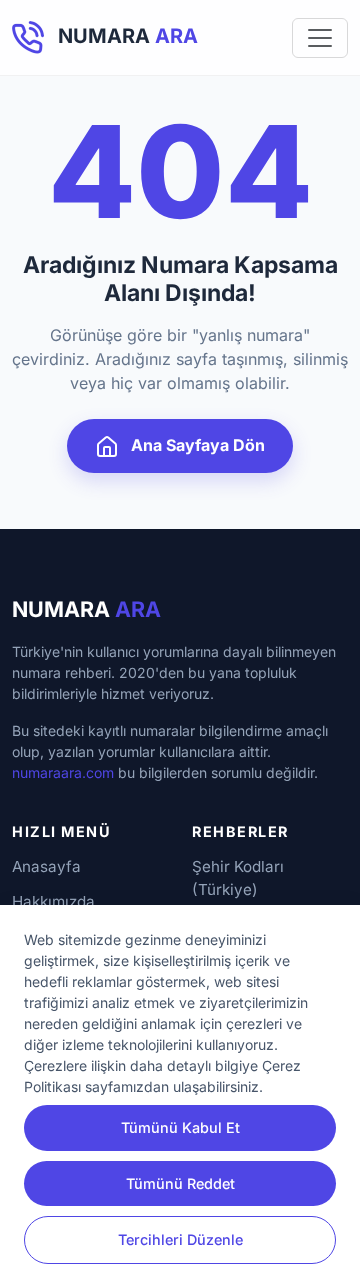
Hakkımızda (53, 901)
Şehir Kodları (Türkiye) (238, 878)
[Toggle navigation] (320, 38)
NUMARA (86, 609)
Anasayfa (46, 866)
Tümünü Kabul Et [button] (180, 1127)
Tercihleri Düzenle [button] (180, 1239)
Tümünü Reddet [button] (180, 1183)
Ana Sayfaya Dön (196, 445)
